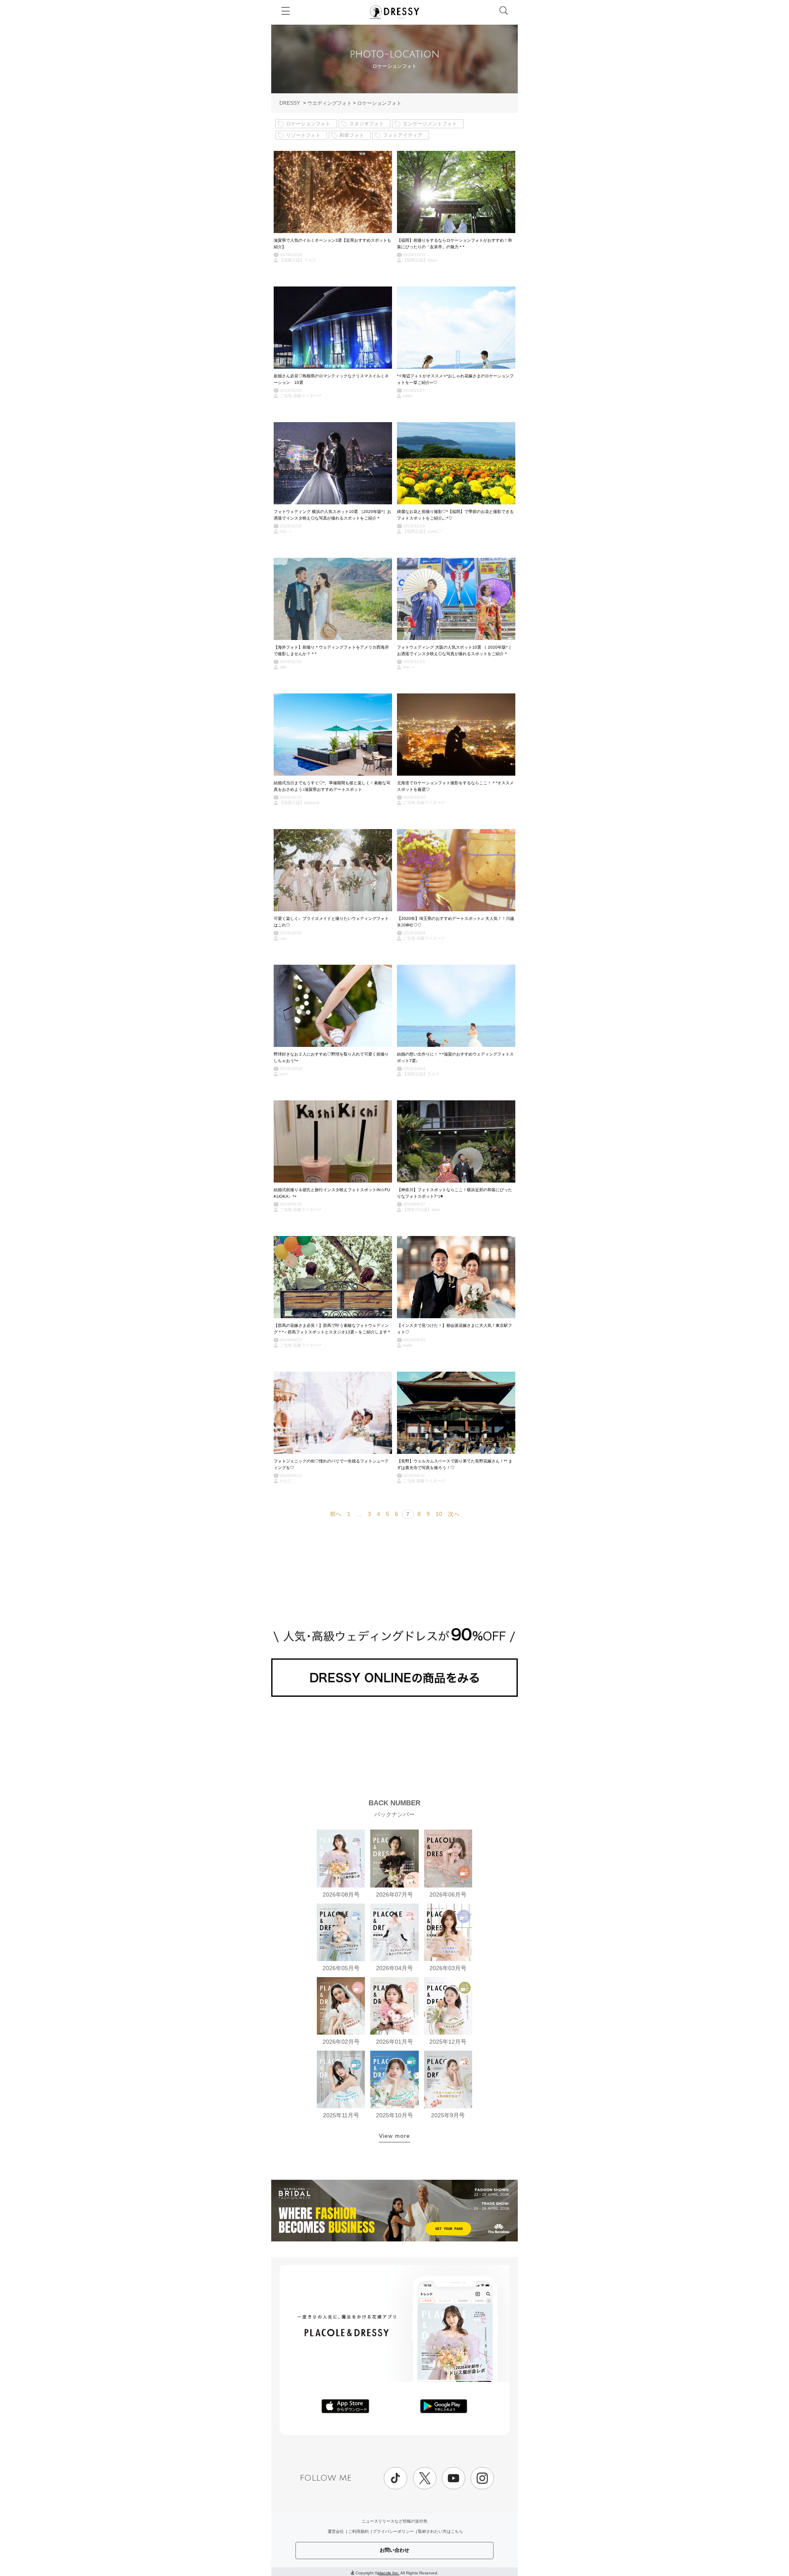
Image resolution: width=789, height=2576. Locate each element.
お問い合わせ (394, 2550)
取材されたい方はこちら (441, 2531)
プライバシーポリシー (393, 2531)
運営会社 (336, 2531)
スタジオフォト (367, 124)
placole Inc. (389, 2573)
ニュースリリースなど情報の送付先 (394, 2521)
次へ (454, 1514)
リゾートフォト (303, 135)
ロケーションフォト (379, 103)
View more (394, 2136)
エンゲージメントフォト (430, 124)
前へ (336, 1514)
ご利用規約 (358, 2531)
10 (439, 1514)
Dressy (394, 12)
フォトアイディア (403, 135)
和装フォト (352, 135)
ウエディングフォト (330, 103)
